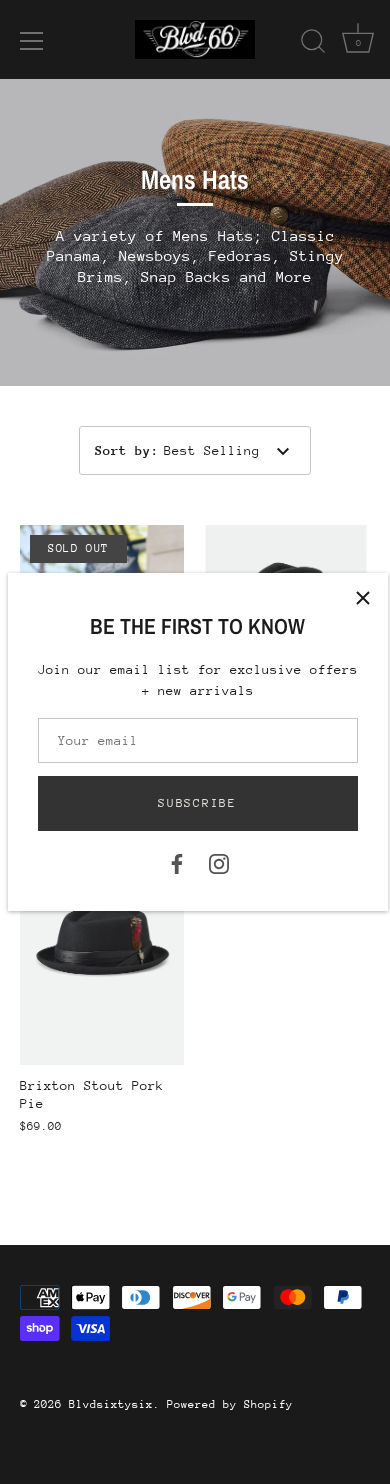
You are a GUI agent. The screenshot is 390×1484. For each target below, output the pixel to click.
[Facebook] (177, 862)
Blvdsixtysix (111, 1404)
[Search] (313, 44)
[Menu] (32, 41)
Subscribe (197, 803)
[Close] (363, 598)
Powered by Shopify (230, 1404)
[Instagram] (219, 862)
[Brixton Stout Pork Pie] (102, 941)
